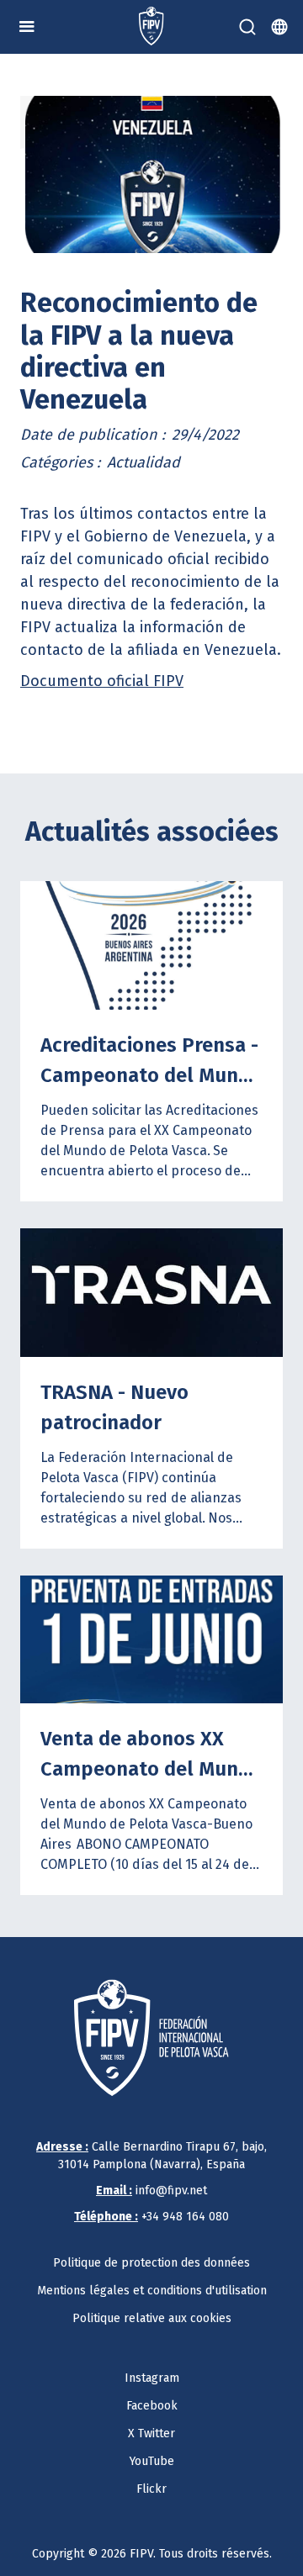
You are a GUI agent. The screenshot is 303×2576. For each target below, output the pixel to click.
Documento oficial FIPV (102, 681)
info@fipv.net (151, 2191)
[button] (27, 27)
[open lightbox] (151, 174)
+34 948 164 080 (151, 2217)
